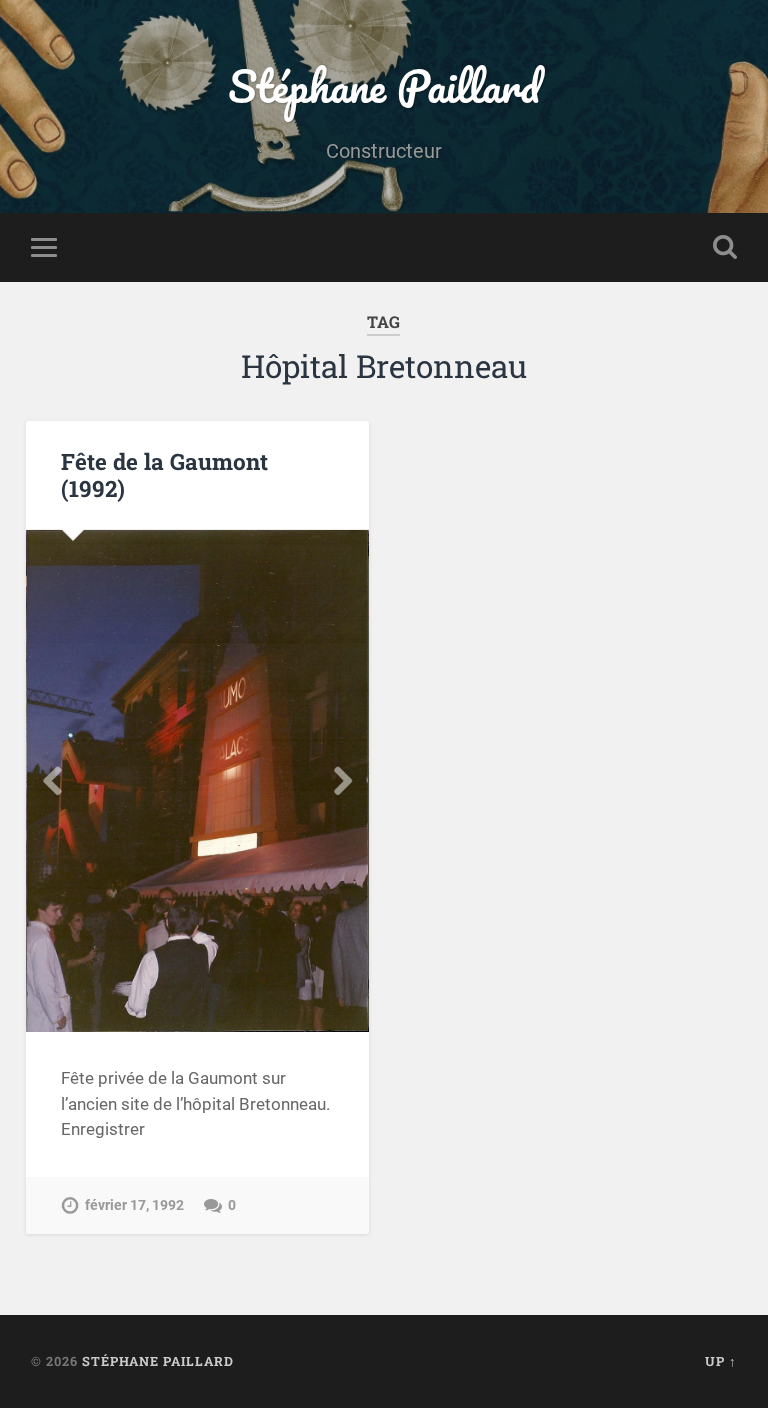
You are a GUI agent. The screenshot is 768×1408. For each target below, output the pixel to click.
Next (343, 781)
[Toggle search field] (725, 247)
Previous (52, 781)
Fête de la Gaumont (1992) (164, 474)
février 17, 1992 (134, 1205)
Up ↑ (721, 1361)
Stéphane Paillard (384, 85)
